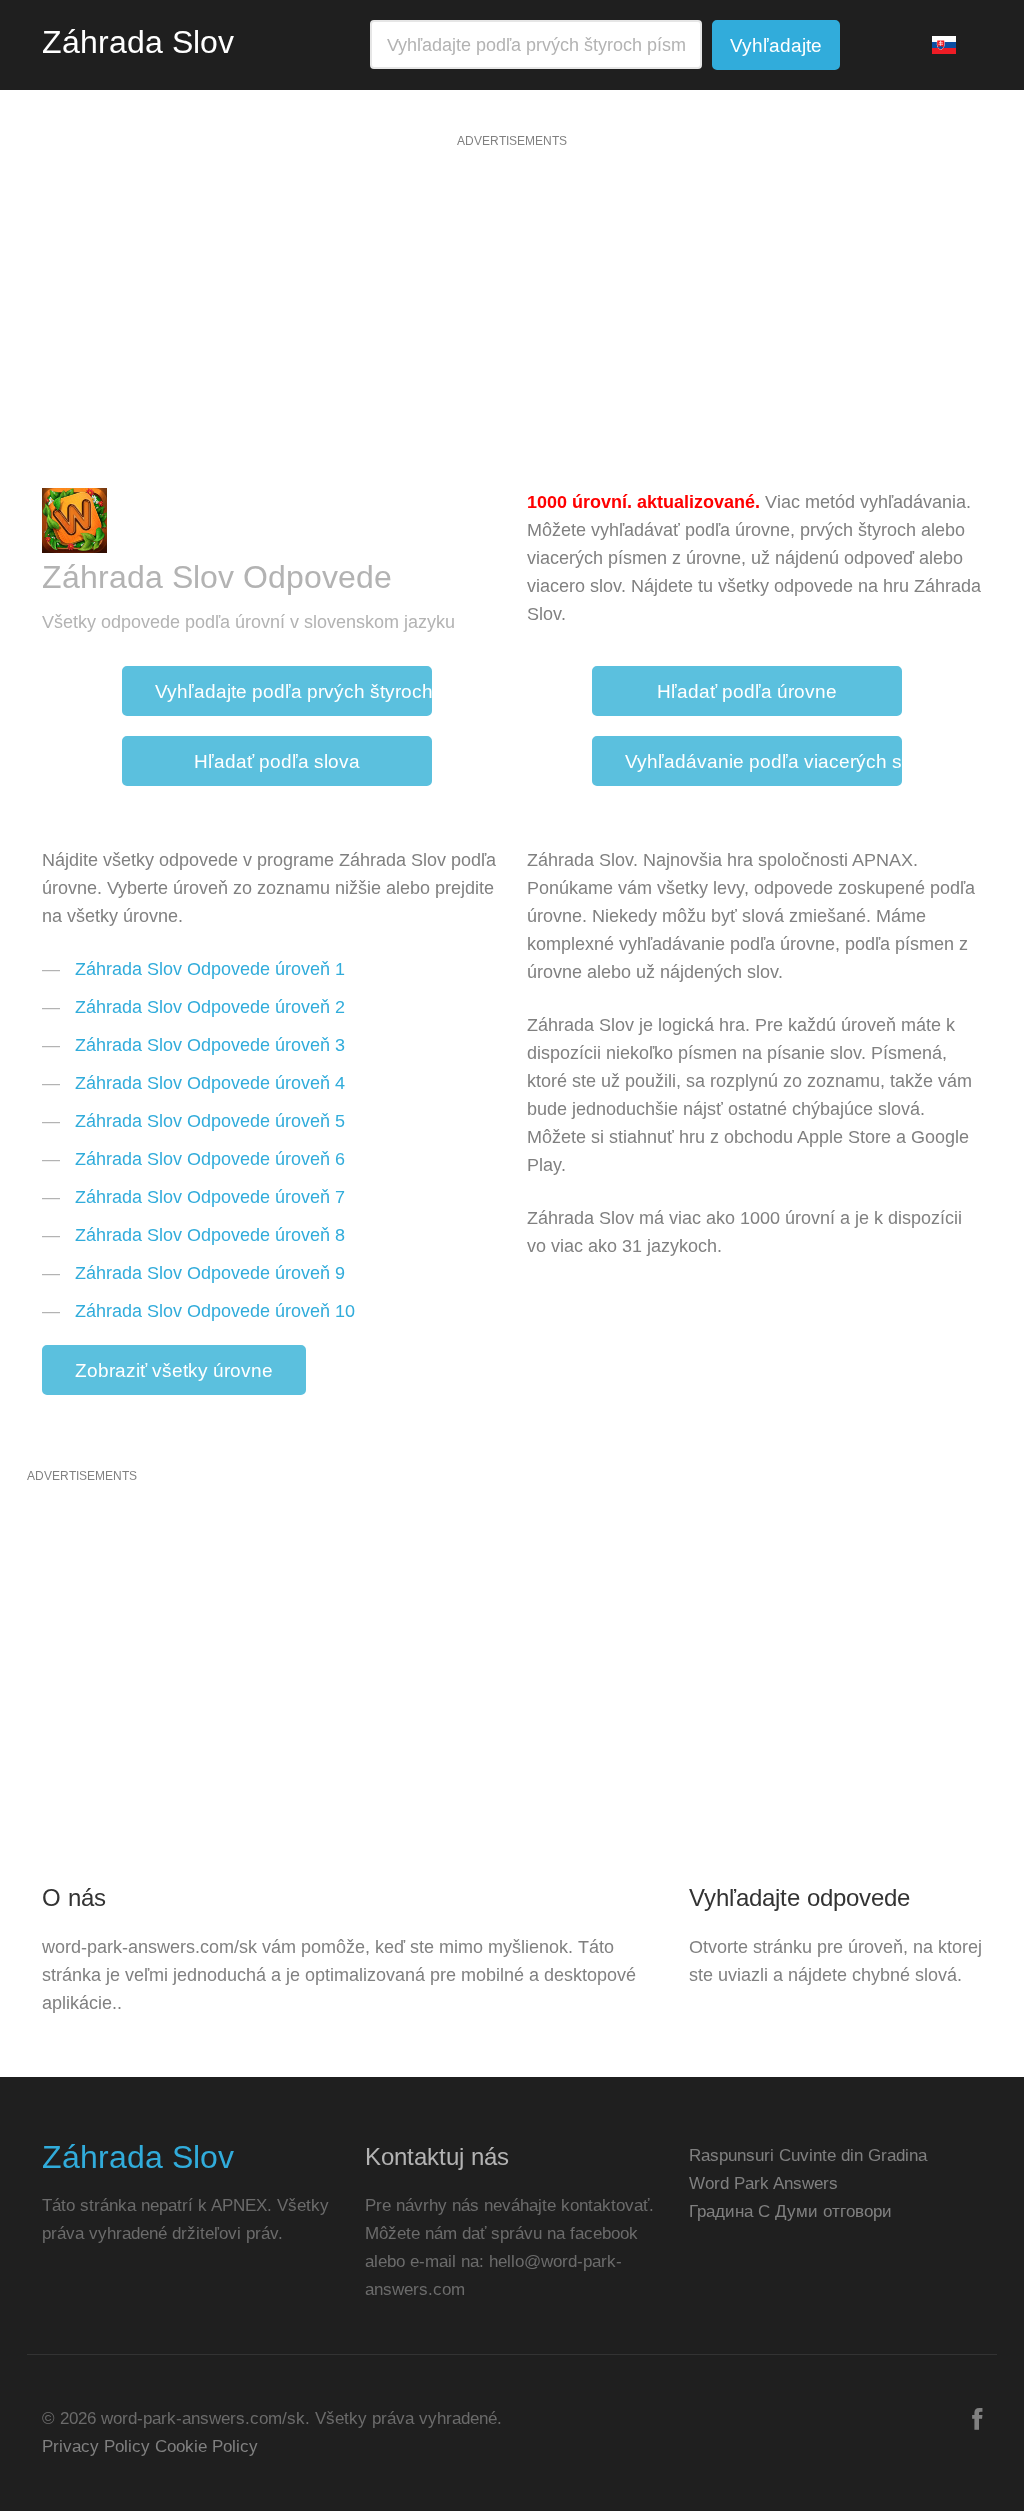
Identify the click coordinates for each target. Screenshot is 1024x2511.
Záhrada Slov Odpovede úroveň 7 (210, 1197)
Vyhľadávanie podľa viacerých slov (763, 761)
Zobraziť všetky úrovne (174, 1370)
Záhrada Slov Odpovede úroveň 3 (210, 1045)
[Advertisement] (512, 318)
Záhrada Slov (138, 42)
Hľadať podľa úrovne (747, 691)
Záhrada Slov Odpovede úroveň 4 (210, 1083)
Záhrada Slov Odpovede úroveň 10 (215, 1311)
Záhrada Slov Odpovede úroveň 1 (210, 969)
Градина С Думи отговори (790, 2211)
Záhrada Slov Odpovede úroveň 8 (210, 1235)
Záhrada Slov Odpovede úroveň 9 (210, 1273)
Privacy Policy (96, 2446)
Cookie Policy (206, 2446)
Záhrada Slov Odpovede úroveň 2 (210, 1007)
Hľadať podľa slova (277, 761)
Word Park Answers (763, 2183)
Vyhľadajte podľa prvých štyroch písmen (293, 691)
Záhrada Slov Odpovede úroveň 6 (210, 1159)
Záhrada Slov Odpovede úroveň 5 (210, 1121)
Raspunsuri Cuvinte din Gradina (808, 2155)
